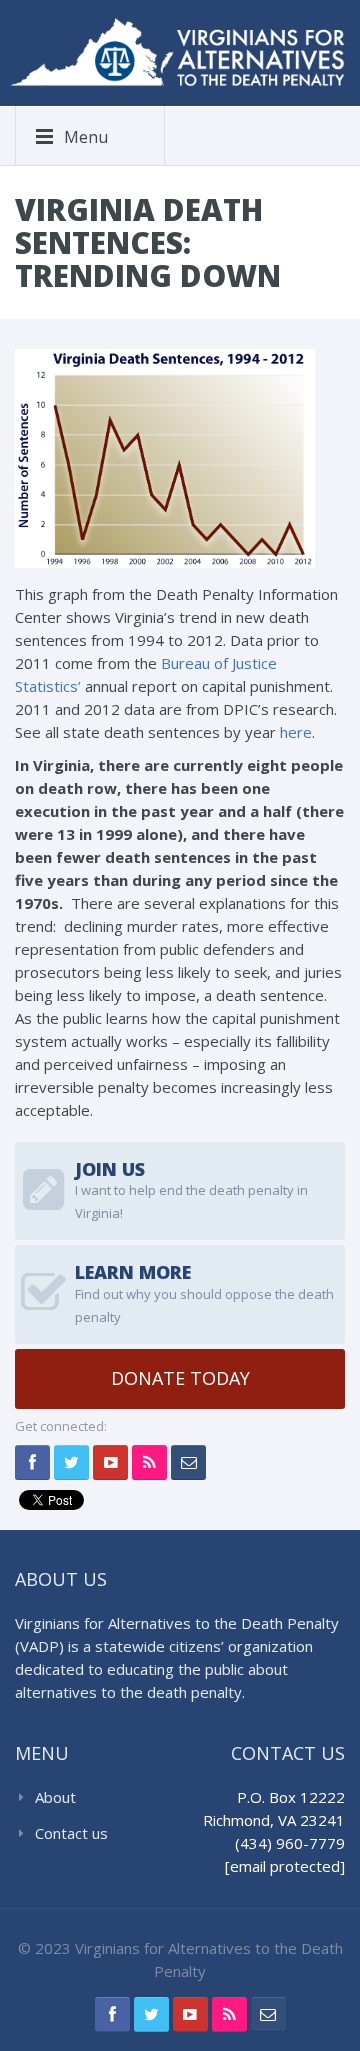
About (55, 1797)
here (296, 732)
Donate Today (180, 1378)
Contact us (71, 1833)
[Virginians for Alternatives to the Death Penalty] (177, 50)
